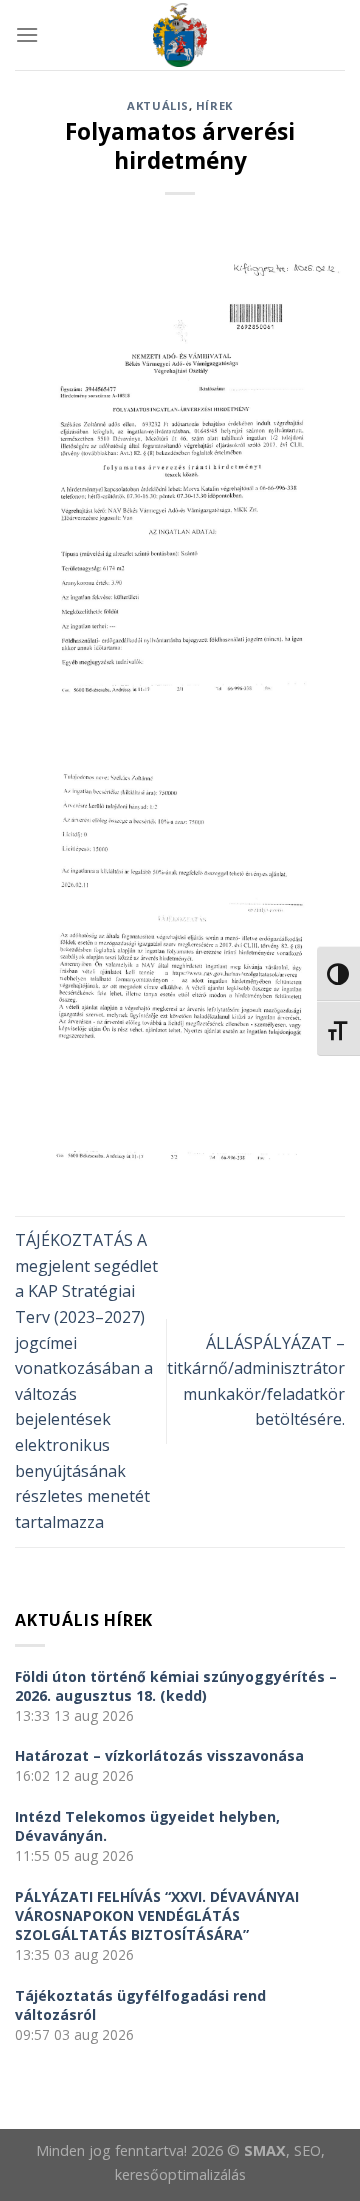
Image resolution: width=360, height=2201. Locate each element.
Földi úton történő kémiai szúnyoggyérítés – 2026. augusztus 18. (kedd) (176, 1686)
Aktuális (157, 105)
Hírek (214, 105)
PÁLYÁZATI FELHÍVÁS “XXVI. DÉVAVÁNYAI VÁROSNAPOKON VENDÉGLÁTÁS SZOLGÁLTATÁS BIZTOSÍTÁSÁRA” (157, 1915)
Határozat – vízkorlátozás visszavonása (159, 1755)
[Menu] (27, 34)
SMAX (265, 2150)
